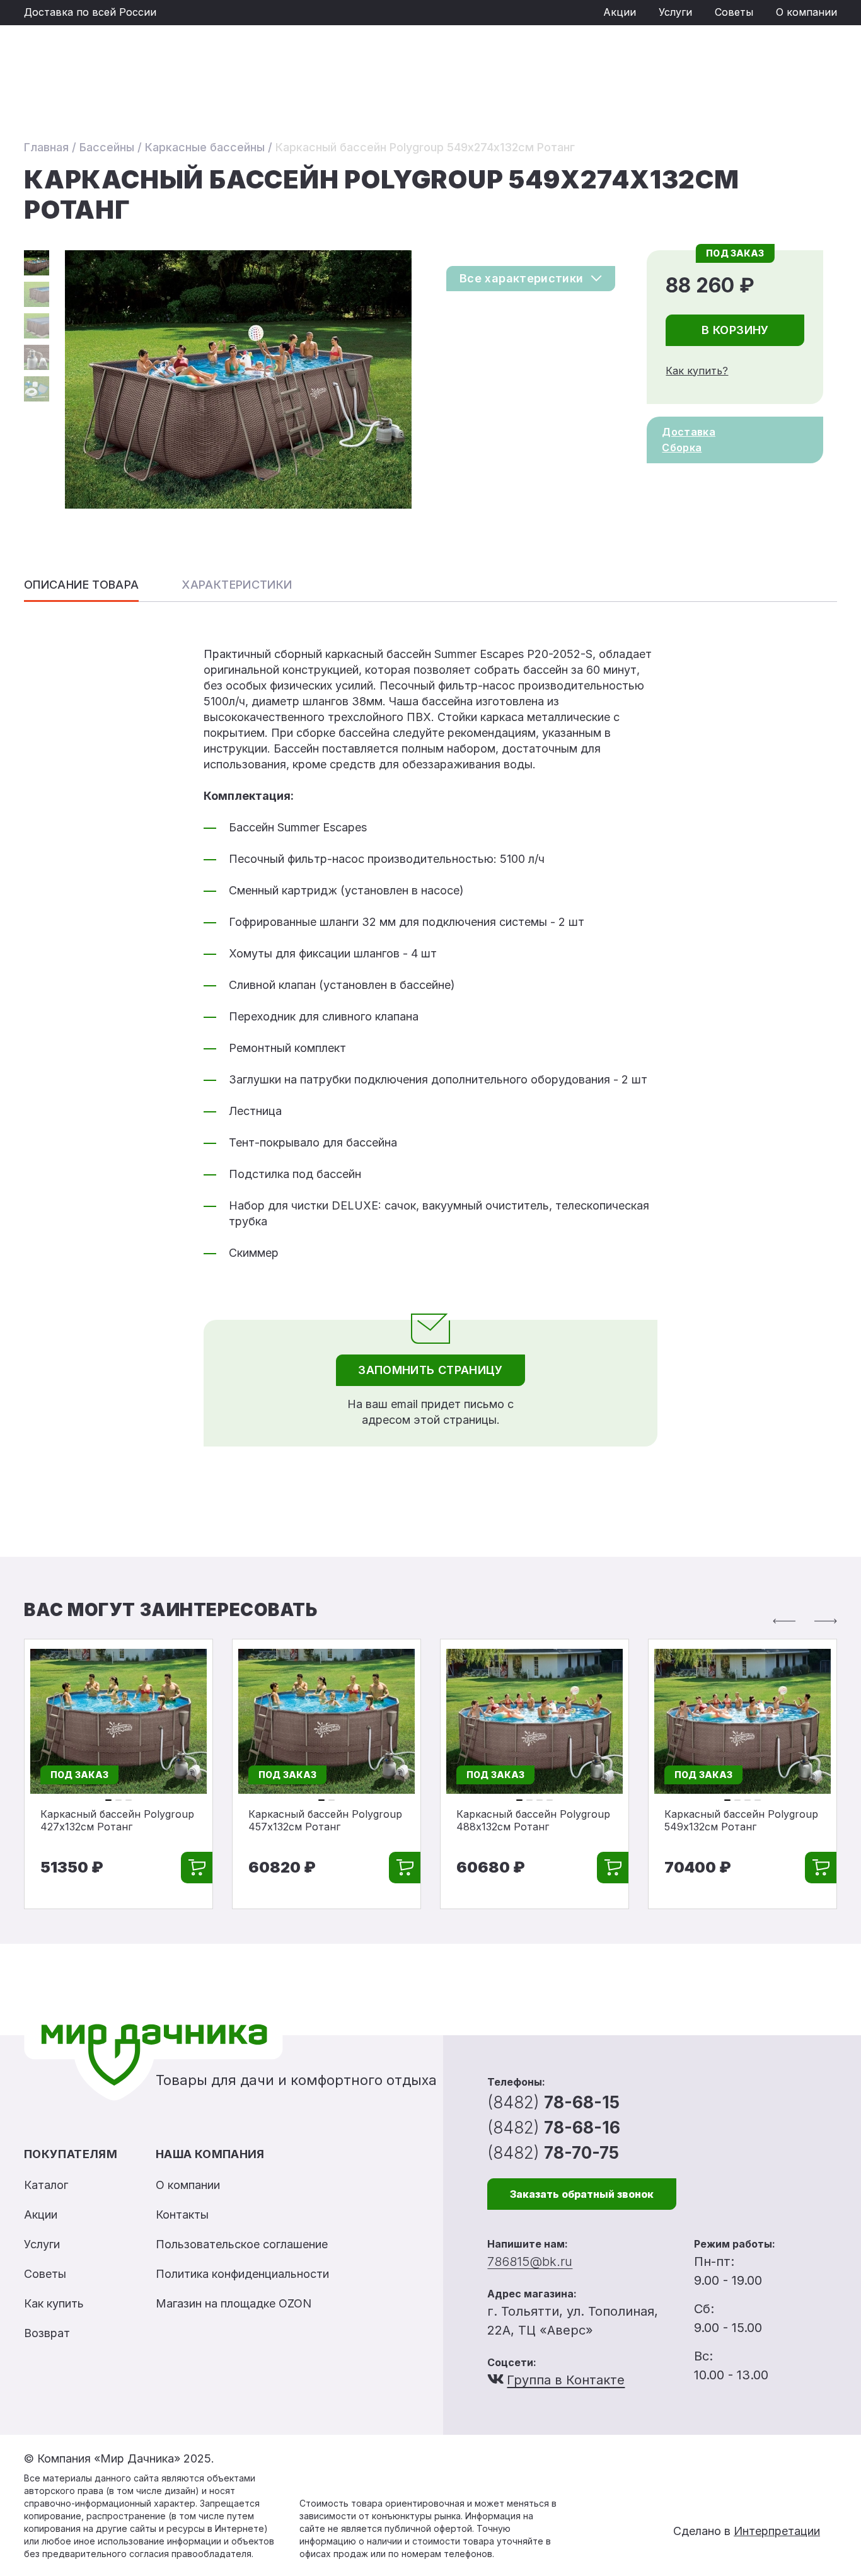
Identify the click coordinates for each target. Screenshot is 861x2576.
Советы (734, 12)
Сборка (682, 448)
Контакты (182, 2215)
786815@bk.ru (530, 2261)
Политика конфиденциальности (242, 2274)
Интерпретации (777, 2531)
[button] (784, 1621)
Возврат (47, 2333)
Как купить (54, 2303)
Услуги (675, 12)
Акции (620, 12)
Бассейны (107, 147)
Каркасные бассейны (205, 147)
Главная (46, 147)
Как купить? (697, 371)
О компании (806, 12)
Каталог (46, 2185)
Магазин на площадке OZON (234, 2303)
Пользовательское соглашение (242, 2244)
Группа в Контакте (566, 2380)
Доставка (689, 432)
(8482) (553, 2102)
